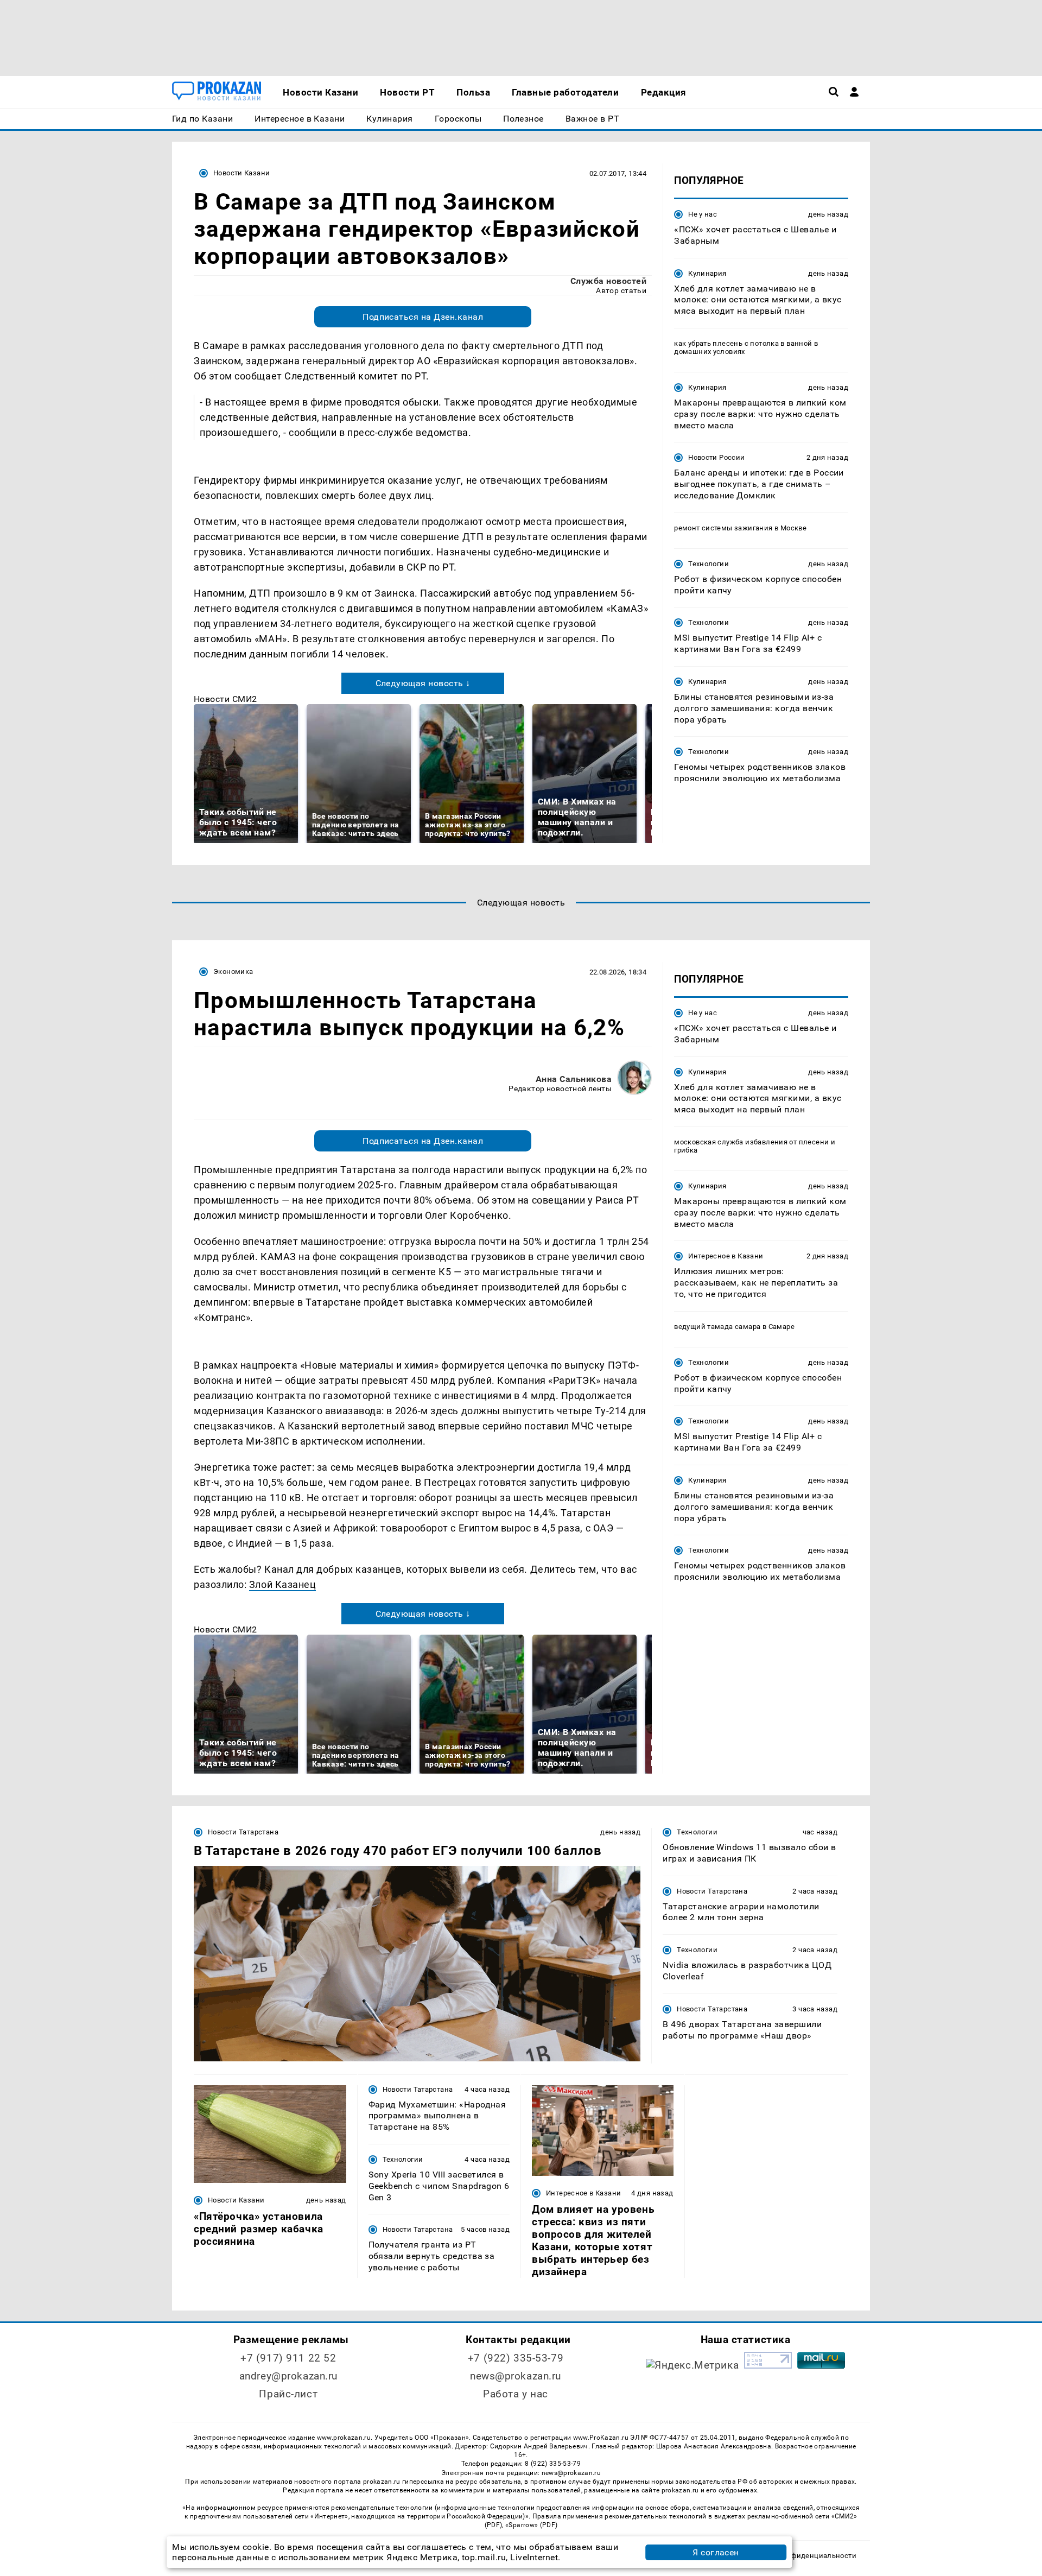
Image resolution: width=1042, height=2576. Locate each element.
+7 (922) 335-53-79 (516, 2358)
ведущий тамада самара (717, 1327)
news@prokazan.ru (516, 2376)
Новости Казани (242, 173)
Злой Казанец (282, 1584)
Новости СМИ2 (225, 699)
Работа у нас (516, 2394)
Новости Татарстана (243, 1832)
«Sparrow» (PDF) (531, 2525)
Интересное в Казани (726, 1256)
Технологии (709, 564)
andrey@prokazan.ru (288, 2376)
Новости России (716, 457)
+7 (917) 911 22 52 (288, 2358)
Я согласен (716, 2552)
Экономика (233, 971)
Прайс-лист (288, 2394)
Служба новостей (608, 281)
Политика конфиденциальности (800, 2556)
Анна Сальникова (574, 1079)
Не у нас (703, 214)
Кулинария (707, 273)
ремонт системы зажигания (723, 528)
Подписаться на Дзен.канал (423, 317)
